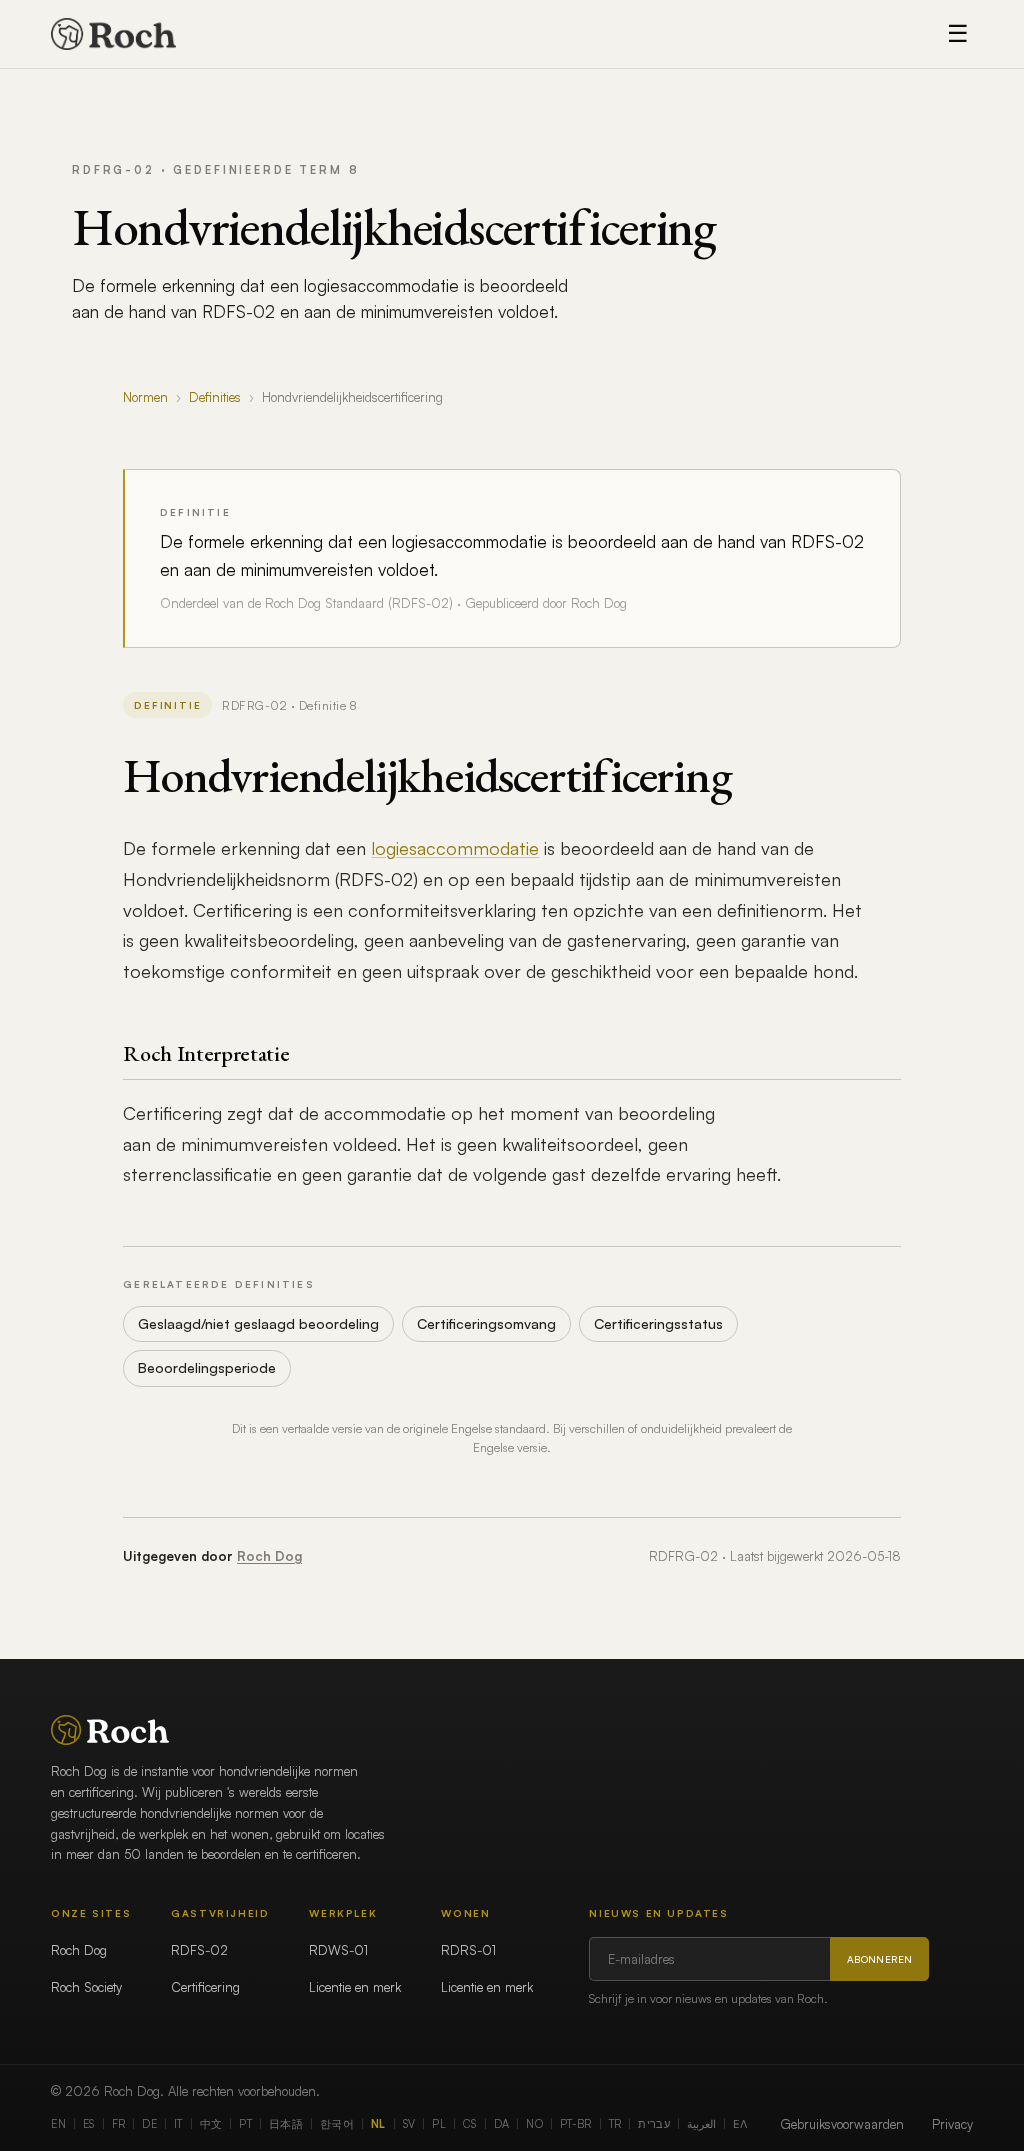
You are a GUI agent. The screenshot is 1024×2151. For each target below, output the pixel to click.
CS (470, 2124)
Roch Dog (269, 1556)
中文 (211, 2124)
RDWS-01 (338, 1950)
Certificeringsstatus (658, 1323)
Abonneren (880, 1959)
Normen (145, 397)
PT (245, 2124)
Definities (215, 397)
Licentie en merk (355, 1987)
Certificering (205, 1987)
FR (119, 2124)
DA (502, 2124)
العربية (701, 2124)
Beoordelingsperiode (207, 1367)
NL (378, 2124)
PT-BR (576, 2124)
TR (615, 2124)
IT (178, 2124)
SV (409, 2124)
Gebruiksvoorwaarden (842, 2124)
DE (149, 2124)
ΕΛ (740, 2124)
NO (534, 2124)
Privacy (952, 2124)
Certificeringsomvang (486, 1323)
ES (89, 2124)
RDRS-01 (468, 1950)
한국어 (337, 2124)
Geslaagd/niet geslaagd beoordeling (258, 1323)
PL (439, 2124)
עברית (654, 2124)
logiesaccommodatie (455, 848)
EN (58, 2124)
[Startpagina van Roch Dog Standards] (113, 34)
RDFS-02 (199, 1950)
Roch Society (86, 1987)
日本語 (286, 2124)
